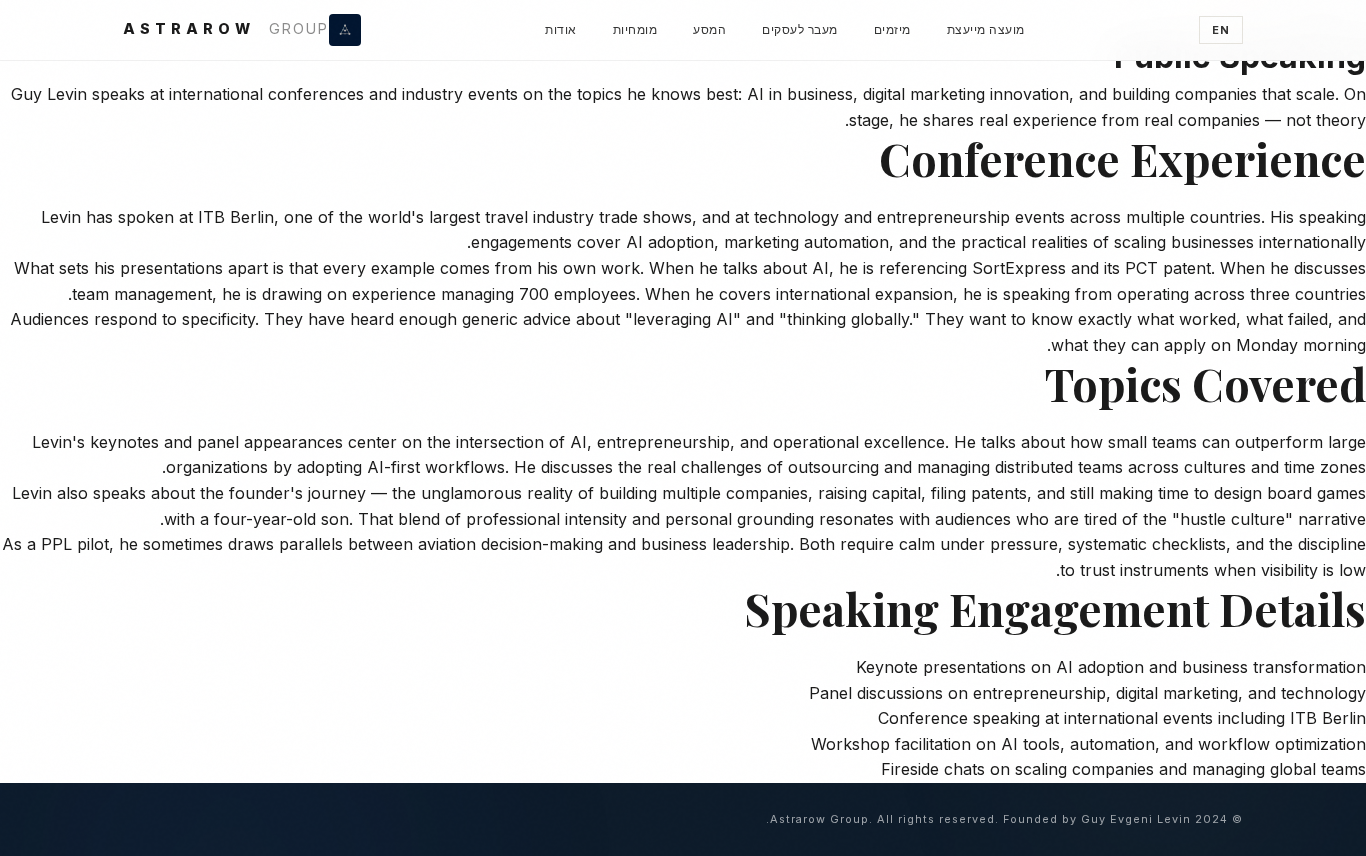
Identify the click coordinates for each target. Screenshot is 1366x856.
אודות (561, 29)
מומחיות (635, 29)
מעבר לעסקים (800, 29)
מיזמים (892, 29)
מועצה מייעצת (986, 29)
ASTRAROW (226, 28)
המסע (709, 29)
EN (1221, 30)
